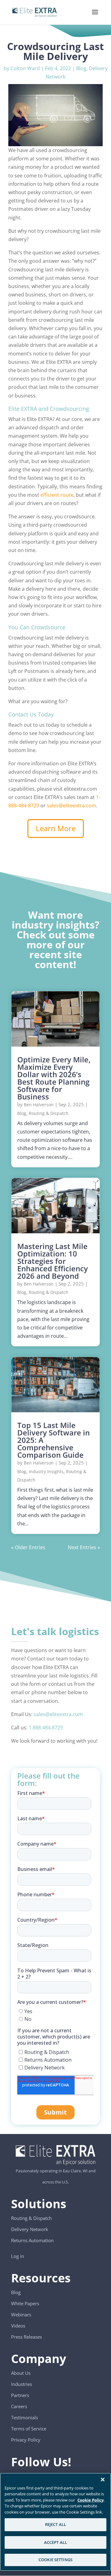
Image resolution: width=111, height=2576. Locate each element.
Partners (20, 2395)
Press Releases (27, 2337)
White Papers (25, 2303)
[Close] (103, 2480)
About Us (21, 2373)
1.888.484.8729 (46, 1728)
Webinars (21, 2315)
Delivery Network (30, 2229)
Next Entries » (84, 1547)
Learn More (56, 828)
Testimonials (25, 2417)
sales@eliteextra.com (72, 806)
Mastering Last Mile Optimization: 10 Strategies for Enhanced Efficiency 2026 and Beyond (53, 1261)
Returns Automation (32, 2240)
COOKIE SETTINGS (55, 2560)
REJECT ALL (55, 2524)
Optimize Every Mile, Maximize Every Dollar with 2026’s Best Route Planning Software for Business (54, 1078)
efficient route (57, 495)
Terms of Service (29, 2429)
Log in (18, 2256)
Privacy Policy (26, 2440)
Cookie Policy (90, 2500)
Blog (81, 68)
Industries (22, 2384)
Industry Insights (46, 1471)
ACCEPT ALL (55, 2542)
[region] (55, 2522)
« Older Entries (28, 1547)
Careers (19, 2406)
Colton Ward (25, 68)
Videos (18, 2326)
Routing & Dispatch (49, 1113)
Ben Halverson (39, 1105)
